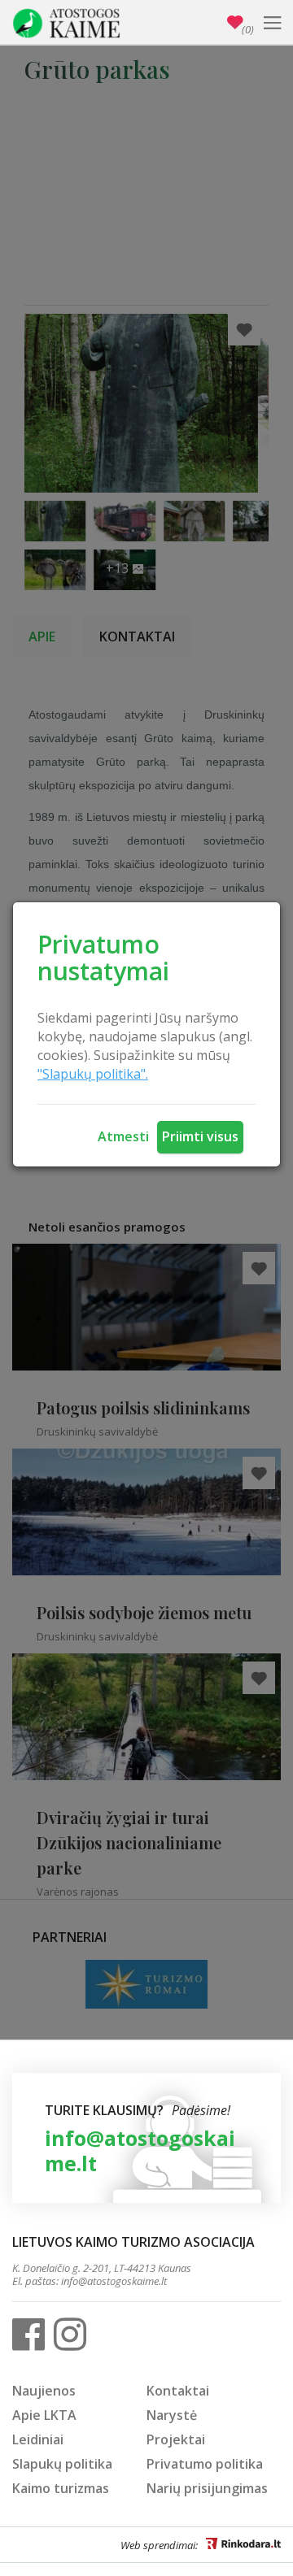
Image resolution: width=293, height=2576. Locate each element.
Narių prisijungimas (207, 2488)
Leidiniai (38, 2439)
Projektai (176, 2439)
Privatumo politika (205, 2464)
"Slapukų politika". (93, 1074)
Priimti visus (200, 1136)
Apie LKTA (44, 2415)
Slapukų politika (62, 2464)
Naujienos (44, 2391)
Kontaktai (178, 2391)
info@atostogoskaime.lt (140, 2150)
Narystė (172, 2415)
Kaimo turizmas (61, 2488)
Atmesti (123, 1136)
